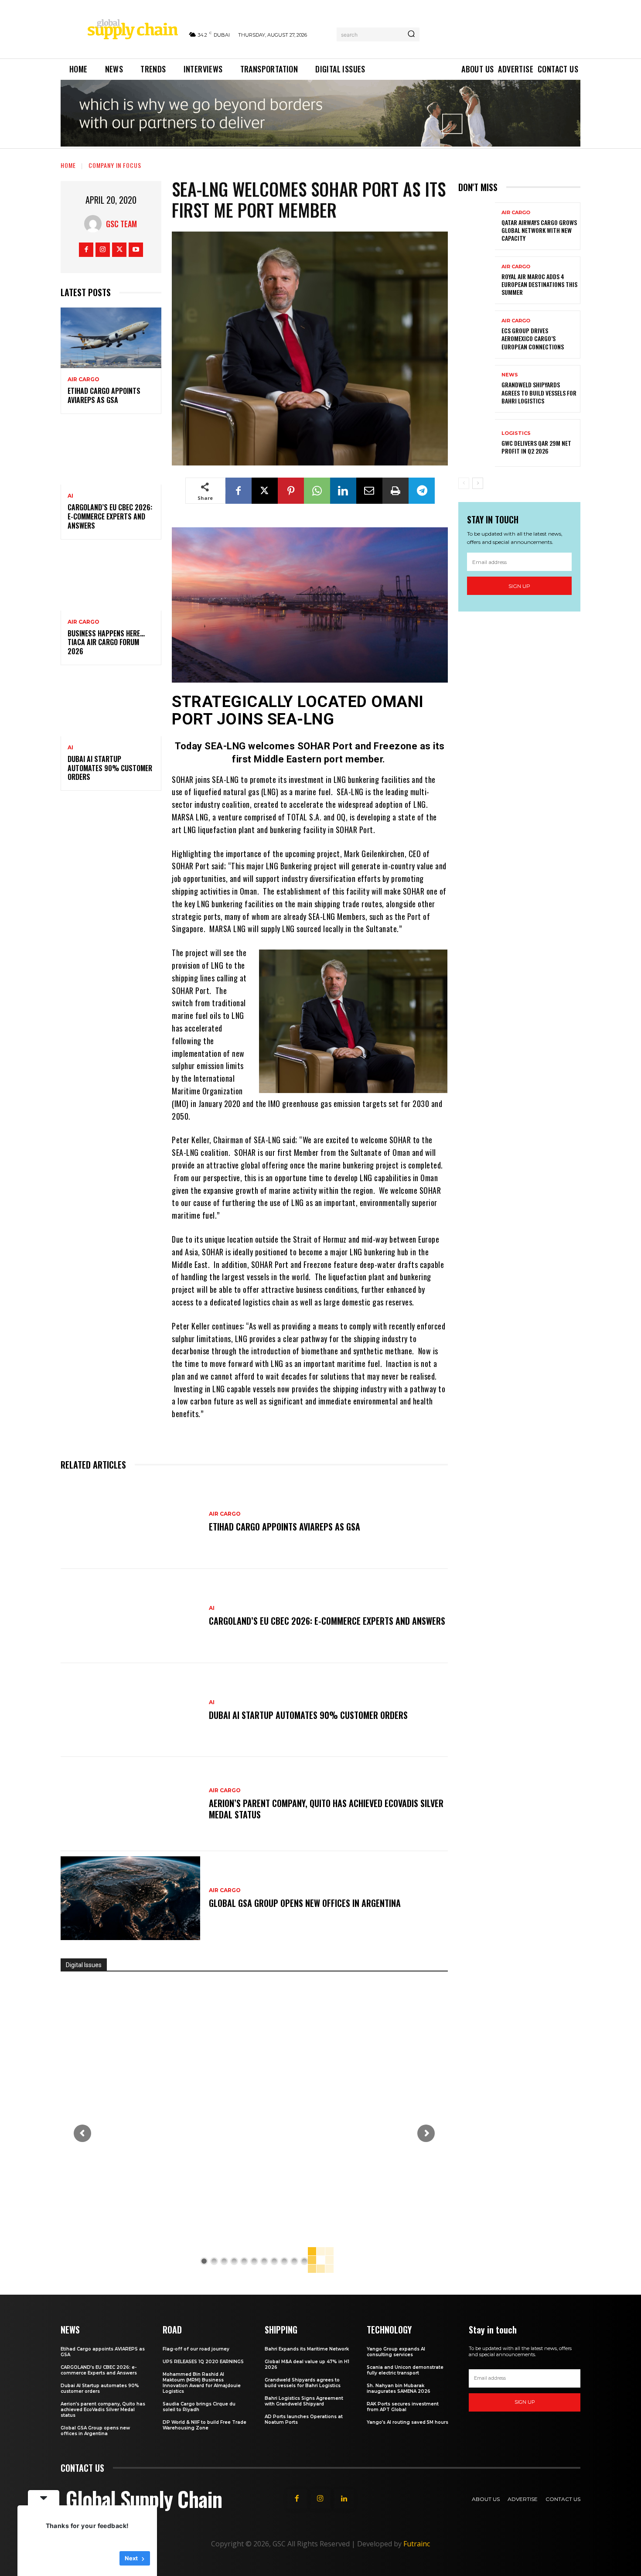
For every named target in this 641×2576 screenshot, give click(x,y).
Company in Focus (115, 165)
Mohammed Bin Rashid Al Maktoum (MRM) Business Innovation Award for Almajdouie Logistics (202, 2383)
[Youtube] (136, 250)
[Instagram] (103, 250)
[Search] (411, 34)
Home (68, 165)
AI (70, 496)
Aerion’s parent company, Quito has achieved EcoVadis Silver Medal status (326, 1809)
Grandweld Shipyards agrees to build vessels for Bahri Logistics (539, 392)
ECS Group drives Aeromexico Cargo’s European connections (533, 338)
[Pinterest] (291, 491)
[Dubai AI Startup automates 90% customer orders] (111, 706)
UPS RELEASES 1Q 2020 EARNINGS (203, 2362)
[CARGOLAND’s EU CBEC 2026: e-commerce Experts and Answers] (111, 455)
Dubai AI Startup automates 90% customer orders (110, 768)
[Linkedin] (343, 491)
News (510, 375)
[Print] (396, 491)
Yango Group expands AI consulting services (396, 2352)
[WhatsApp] (317, 491)
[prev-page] (464, 483)
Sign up (519, 586)
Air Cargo (84, 379)
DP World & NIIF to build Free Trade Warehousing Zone (205, 2425)
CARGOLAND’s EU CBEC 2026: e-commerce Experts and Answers (110, 516)
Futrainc (417, 2544)
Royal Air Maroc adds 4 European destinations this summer (539, 284)
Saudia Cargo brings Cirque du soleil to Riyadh (199, 2407)
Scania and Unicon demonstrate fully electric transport (405, 2370)
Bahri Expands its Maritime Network (307, 2349)
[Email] (369, 491)
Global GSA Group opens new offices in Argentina (306, 1903)
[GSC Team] (95, 224)
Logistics (516, 433)
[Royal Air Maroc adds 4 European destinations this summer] (477, 280)
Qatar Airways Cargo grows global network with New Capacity (539, 230)
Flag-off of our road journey (196, 2349)
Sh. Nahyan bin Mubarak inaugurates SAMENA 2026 (399, 2388)
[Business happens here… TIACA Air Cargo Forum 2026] (111, 580)
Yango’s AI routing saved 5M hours (407, 2422)
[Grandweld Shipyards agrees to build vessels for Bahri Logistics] (477, 389)
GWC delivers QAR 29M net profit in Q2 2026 (536, 447)
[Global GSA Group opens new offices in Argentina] (130, 1898)
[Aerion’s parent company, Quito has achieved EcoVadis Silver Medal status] (130, 1804)
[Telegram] (422, 491)
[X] (119, 250)
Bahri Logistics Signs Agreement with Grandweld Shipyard (304, 2401)
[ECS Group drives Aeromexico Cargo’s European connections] (477, 334)
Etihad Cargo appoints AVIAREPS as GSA (104, 395)
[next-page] (478, 483)
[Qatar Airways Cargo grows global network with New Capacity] (477, 226)
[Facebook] (86, 250)
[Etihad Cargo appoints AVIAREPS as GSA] (111, 338)
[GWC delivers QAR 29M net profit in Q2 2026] (477, 443)
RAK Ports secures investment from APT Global (403, 2407)
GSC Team (121, 224)
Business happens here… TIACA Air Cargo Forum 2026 (106, 642)
